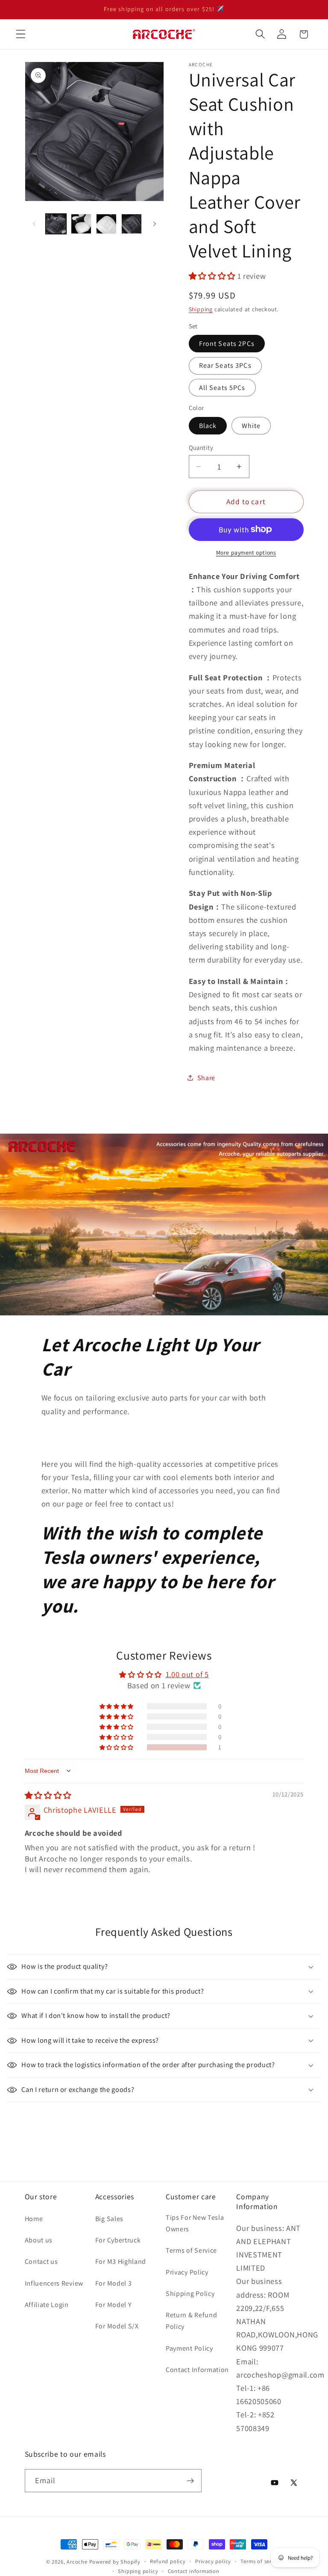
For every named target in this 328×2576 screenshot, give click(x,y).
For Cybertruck (118, 2240)
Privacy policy (213, 2561)
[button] (21, 34)
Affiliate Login (47, 2305)
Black (208, 426)
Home (34, 2219)
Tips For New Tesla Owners (195, 2223)
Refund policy (168, 2561)
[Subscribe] (190, 2481)
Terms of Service (191, 2250)
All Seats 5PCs (222, 388)
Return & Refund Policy (191, 2321)
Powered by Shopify (115, 2562)
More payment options (246, 552)
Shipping (201, 309)
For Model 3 (114, 2283)
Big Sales (109, 2219)
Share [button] (206, 1078)
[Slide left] (34, 224)
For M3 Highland (121, 2261)
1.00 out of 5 (187, 1674)
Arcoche (77, 2562)
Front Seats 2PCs (227, 344)
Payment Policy (189, 2348)
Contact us (41, 2261)
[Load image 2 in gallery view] (81, 224)
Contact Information (197, 2370)
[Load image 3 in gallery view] (106, 224)
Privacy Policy (187, 2272)
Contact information (194, 2571)
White (251, 426)
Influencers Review (54, 2283)
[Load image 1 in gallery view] (56, 224)
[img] (48, 1795)
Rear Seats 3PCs (225, 365)
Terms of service (261, 2561)
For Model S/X (117, 2326)
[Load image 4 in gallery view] (132, 224)
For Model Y (114, 2305)
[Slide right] (155, 224)
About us (39, 2240)
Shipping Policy (190, 2294)
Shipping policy (138, 2571)
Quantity (201, 448)
